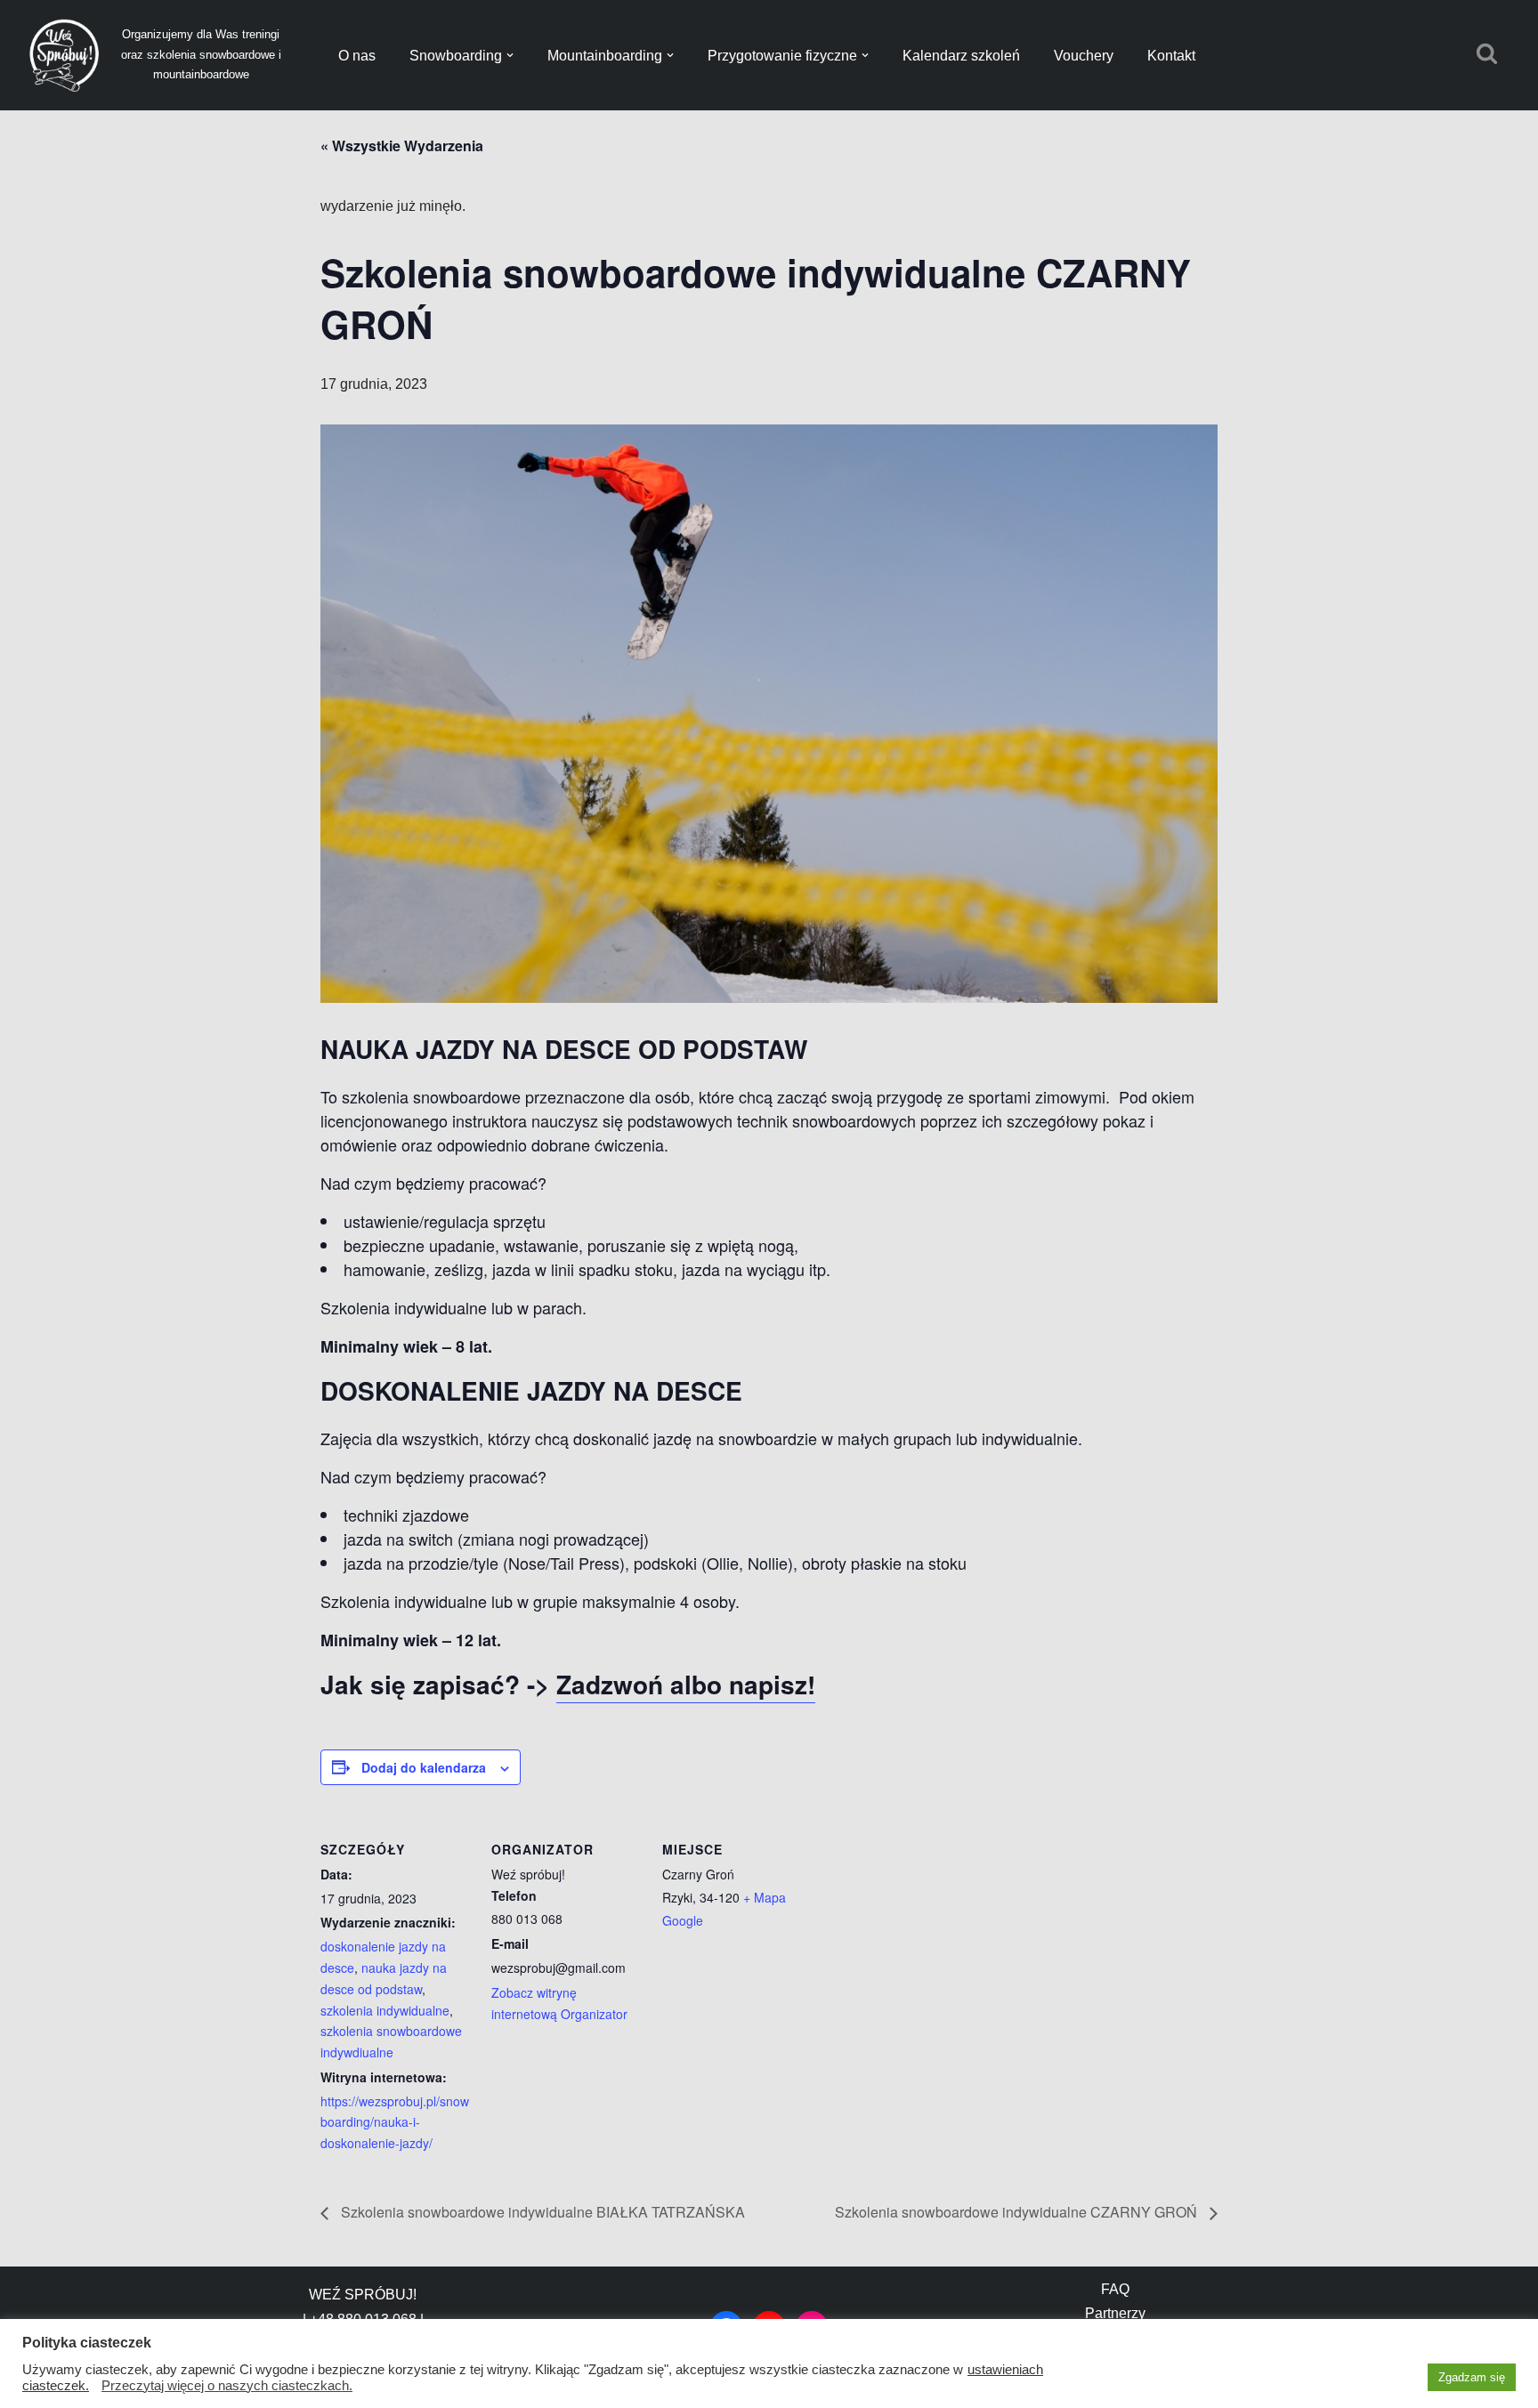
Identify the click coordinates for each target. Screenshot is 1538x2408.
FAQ (1115, 2289)
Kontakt (1171, 56)
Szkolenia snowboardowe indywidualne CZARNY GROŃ (1018, 2212)
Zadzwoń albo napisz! (686, 1684)
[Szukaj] (1487, 53)
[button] (510, 55)
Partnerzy (1115, 2313)
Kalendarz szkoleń (961, 56)
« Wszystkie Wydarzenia (402, 145)
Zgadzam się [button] (1472, 2377)
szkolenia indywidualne (385, 2010)
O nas (357, 56)
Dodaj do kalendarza (424, 1767)
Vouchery (1084, 56)
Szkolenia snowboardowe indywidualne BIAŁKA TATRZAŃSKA (541, 2212)
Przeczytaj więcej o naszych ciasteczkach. (227, 2386)
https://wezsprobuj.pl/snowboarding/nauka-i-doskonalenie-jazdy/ (395, 2122)
